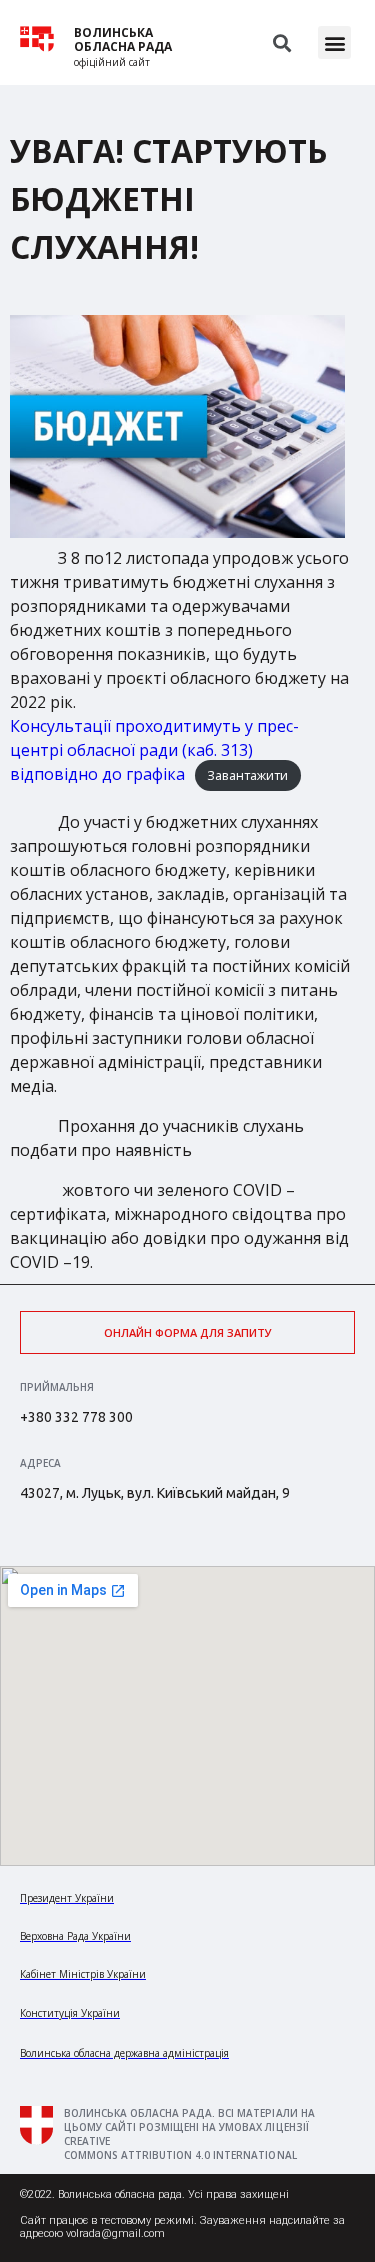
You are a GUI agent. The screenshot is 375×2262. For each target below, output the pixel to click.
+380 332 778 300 (76, 1417)
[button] (334, 42)
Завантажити (247, 775)
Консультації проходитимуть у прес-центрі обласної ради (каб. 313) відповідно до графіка (154, 750)
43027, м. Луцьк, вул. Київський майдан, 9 (155, 1493)
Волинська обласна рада (123, 40)
